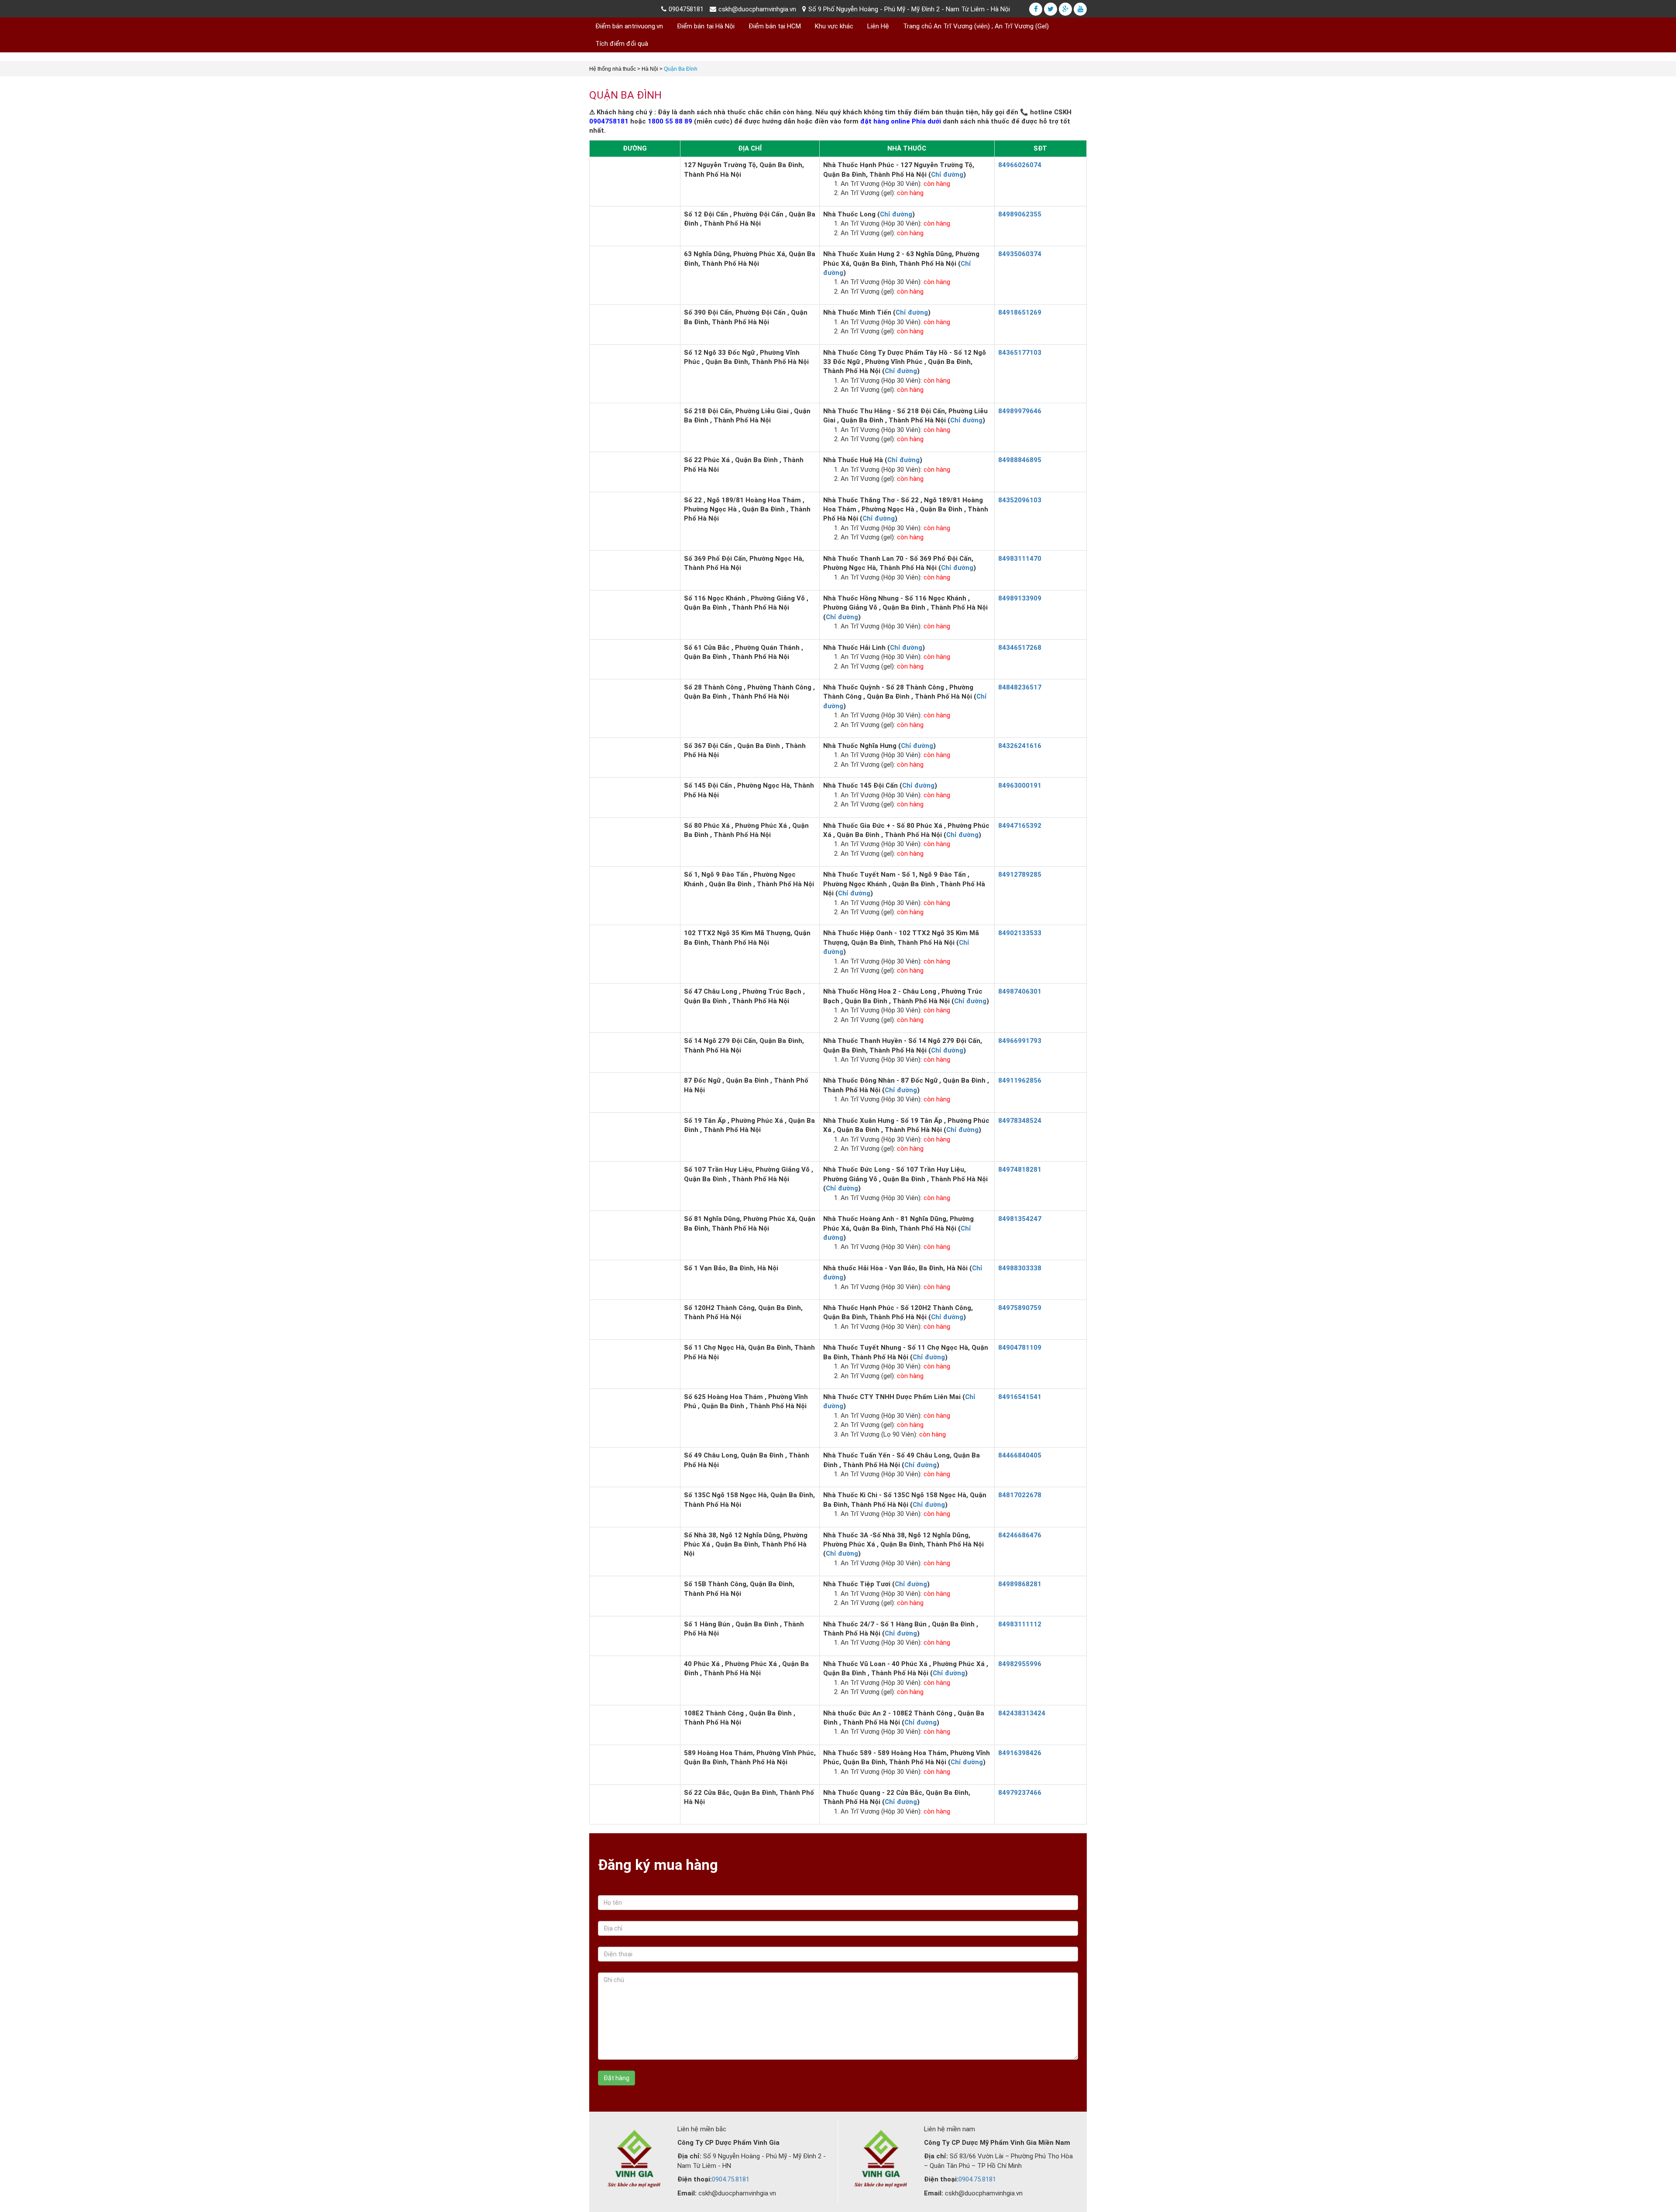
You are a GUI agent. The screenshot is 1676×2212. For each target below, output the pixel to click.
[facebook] (1036, 9)
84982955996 (1020, 1664)
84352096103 (1020, 500)
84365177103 (1020, 353)
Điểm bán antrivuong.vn (629, 26)
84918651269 (1020, 312)
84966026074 (1020, 165)
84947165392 (1020, 826)
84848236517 (1020, 687)
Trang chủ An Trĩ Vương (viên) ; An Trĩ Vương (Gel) (976, 26)
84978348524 (1020, 1121)
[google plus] (1065, 9)
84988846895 (1020, 460)
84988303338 (1020, 1268)
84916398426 (1020, 1753)
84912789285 (1020, 875)
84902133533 (1020, 933)
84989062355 (1020, 214)
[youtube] (1080, 9)
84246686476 (1020, 1535)
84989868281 (1020, 1584)
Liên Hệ (878, 26)
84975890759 (1020, 1308)
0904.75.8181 (731, 2179)
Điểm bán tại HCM (775, 26)
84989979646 (1020, 411)
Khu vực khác (834, 26)
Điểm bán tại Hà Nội (706, 26)
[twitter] (1051, 9)
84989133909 (1020, 598)
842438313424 (1022, 1713)
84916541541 (1020, 1397)
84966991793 (1020, 1041)
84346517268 (1020, 648)
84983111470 (1020, 559)
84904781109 (1020, 1348)
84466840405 (1020, 1455)
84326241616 (1020, 746)
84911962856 (1020, 1080)
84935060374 (1020, 254)
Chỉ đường (947, 175)
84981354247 (1020, 1219)
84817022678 (1020, 1495)
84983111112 (1020, 1624)
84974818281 (1020, 1169)
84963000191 (1020, 785)
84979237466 (1020, 1793)
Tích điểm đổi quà (622, 44)
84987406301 (1020, 991)
